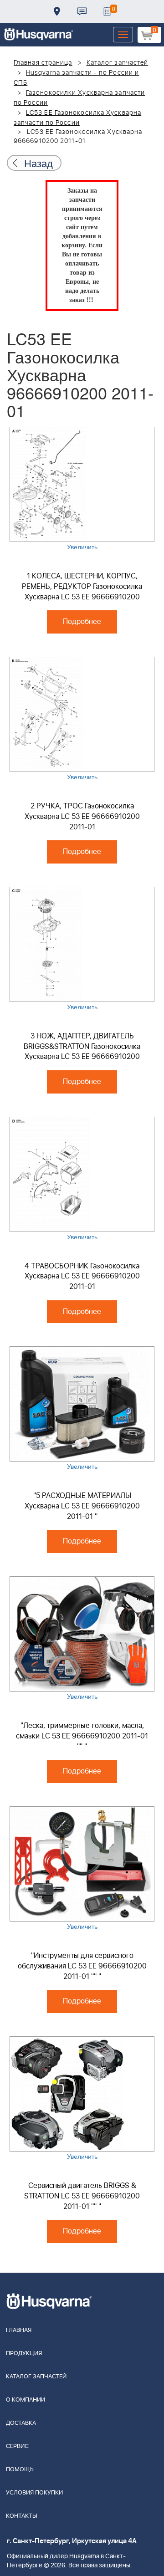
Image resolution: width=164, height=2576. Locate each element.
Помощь (20, 2470)
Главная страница (43, 63)
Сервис (17, 2446)
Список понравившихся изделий (107, 11)
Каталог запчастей (118, 63)
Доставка (57, 11)
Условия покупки (34, 2493)
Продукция (24, 2354)
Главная (19, 2330)
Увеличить (82, 547)
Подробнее (82, 622)
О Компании (26, 2400)
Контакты (82, 11)
